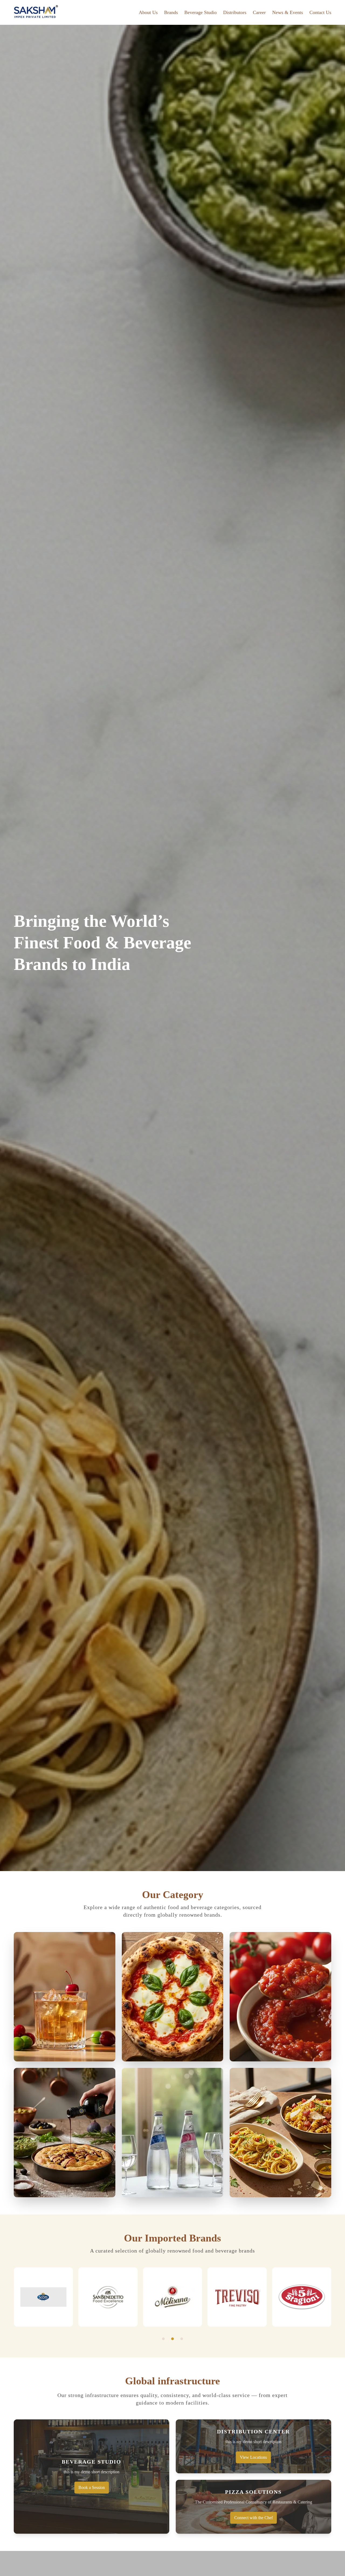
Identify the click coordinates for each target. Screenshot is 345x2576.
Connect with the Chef (253, 2518)
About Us (148, 12)
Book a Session (92, 2487)
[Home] (36, 12)
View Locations (253, 2457)
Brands (171, 12)
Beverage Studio (201, 12)
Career (259, 12)
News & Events (288, 12)
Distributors (235, 12)
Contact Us (320, 12)
